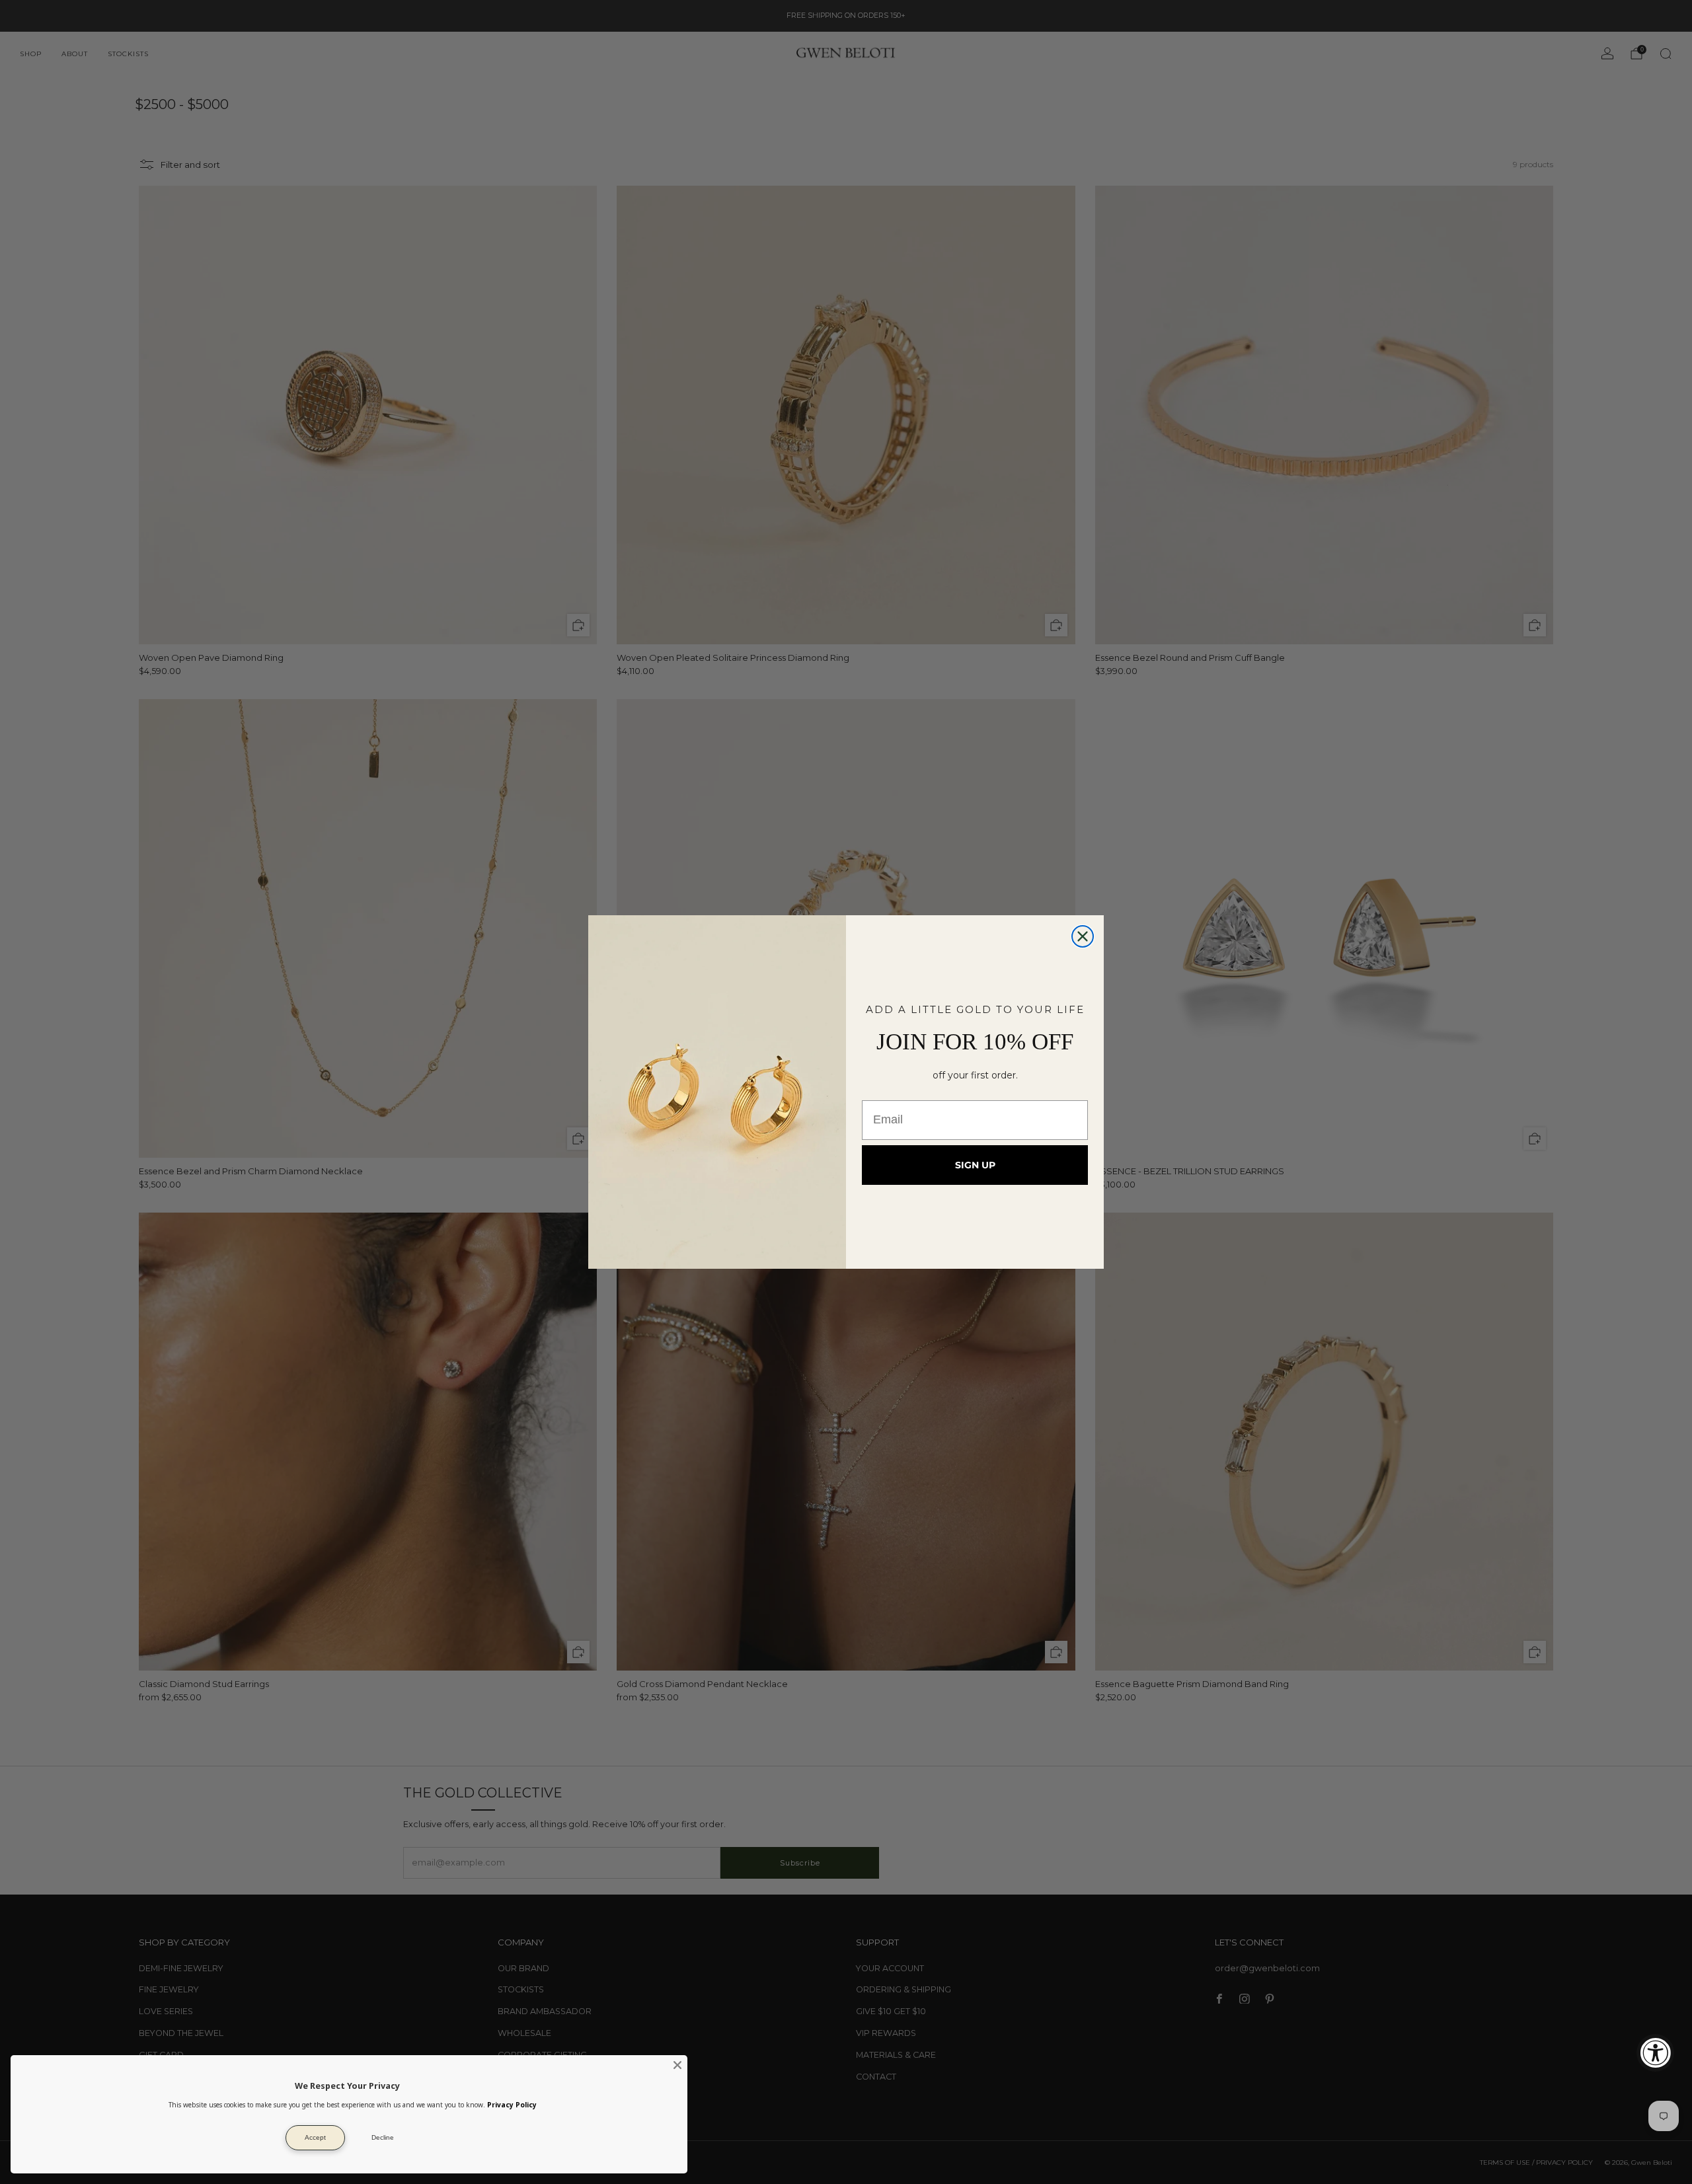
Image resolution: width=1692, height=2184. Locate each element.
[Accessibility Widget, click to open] (1655, 2053)
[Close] (677, 2065)
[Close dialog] (1083, 936)
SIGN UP (975, 1165)
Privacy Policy (512, 2105)
